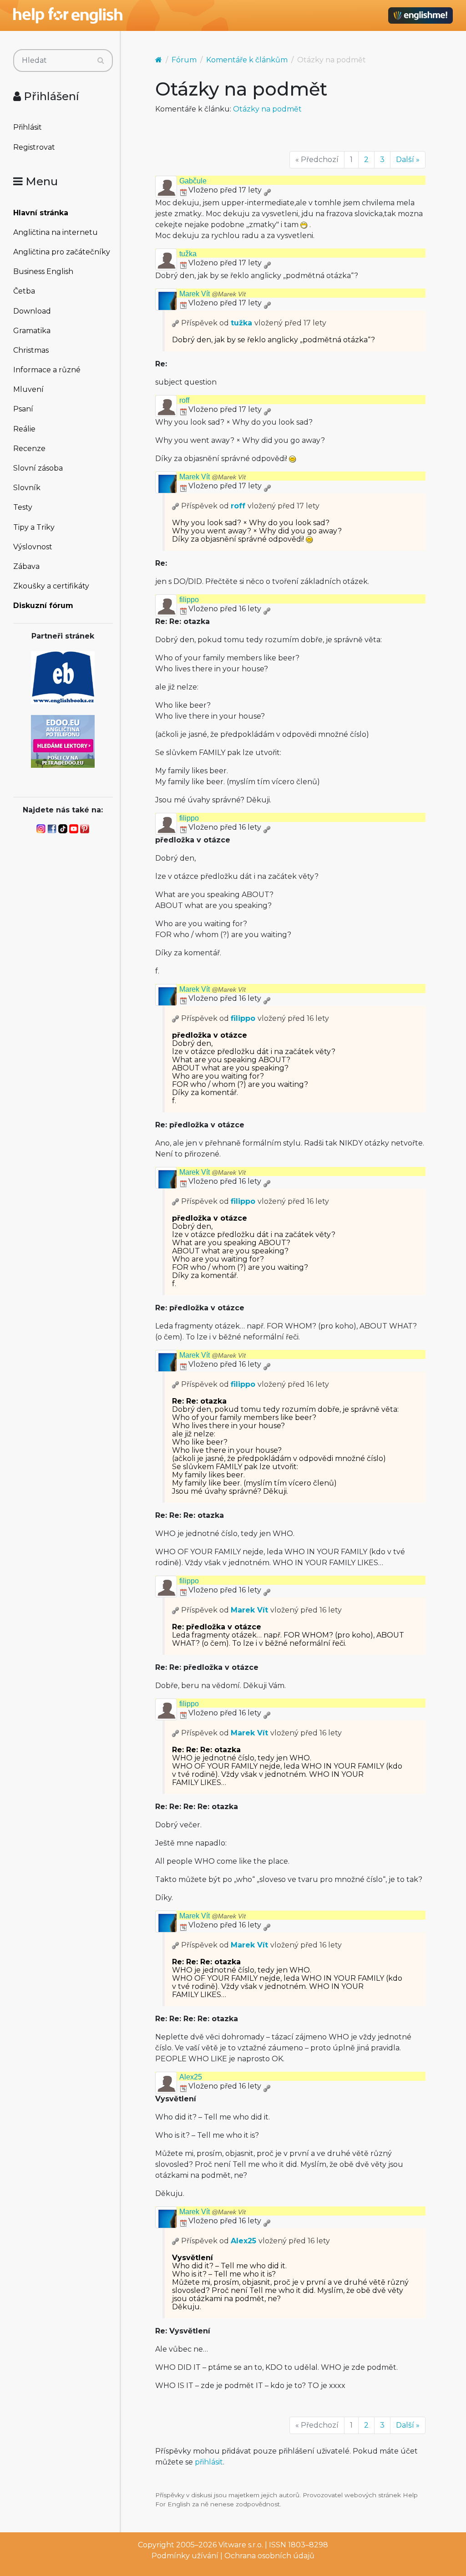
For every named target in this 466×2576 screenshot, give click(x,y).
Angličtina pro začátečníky (62, 252)
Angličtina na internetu (56, 232)
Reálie (24, 429)
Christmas (31, 350)
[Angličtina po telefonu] (63, 741)
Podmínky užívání (185, 2556)
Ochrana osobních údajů (269, 2556)
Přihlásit (28, 127)
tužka (188, 254)
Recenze (29, 449)
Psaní (23, 409)
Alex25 (191, 2077)
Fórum (184, 60)
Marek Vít (213, 294)
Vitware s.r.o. (241, 2545)
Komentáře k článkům (247, 60)
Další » (408, 160)
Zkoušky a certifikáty (51, 586)
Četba (24, 291)
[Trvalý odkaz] (267, 190)
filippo (189, 600)
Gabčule (193, 181)
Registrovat (34, 147)
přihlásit (209, 2462)
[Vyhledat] (101, 61)
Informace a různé (47, 370)
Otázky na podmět (267, 109)
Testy (23, 507)
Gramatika (32, 331)
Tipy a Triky (34, 527)
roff (184, 400)
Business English (43, 271)
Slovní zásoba (38, 468)
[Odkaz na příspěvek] (176, 323)
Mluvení (28, 389)
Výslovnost (33, 547)
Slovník (27, 488)
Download (32, 311)
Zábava (26, 566)
